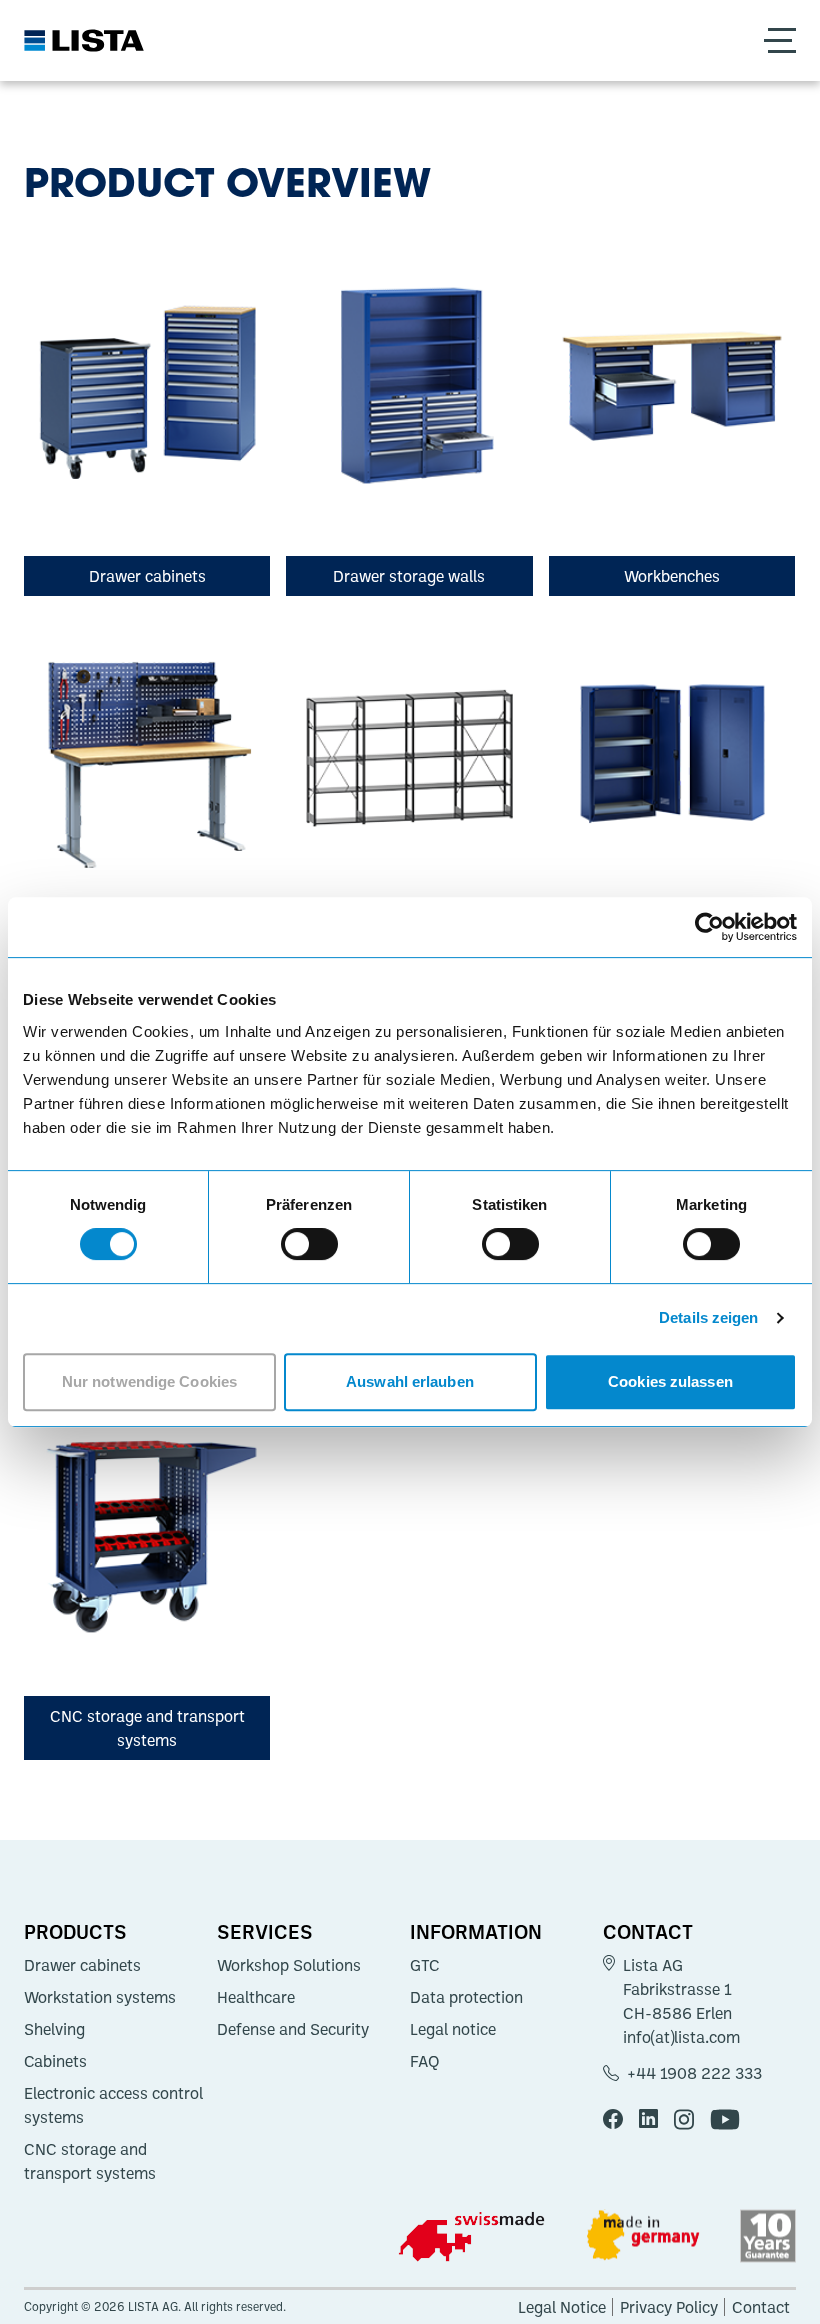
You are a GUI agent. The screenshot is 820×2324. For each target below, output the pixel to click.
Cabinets (55, 2061)
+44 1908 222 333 (694, 2073)
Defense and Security (293, 2029)
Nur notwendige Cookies (149, 1381)
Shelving (54, 2029)
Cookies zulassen (670, 1381)
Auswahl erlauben (410, 1381)
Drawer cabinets (82, 1965)
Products (75, 1931)
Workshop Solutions (289, 1965)
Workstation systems (100, 1997)
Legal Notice (562, 2307)
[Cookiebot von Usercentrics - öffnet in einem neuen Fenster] (709, 927)
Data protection (466, 1997)
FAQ (425, 2061)
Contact (648, 1931)
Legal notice (453, 2029)
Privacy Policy (669, 2307)
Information (476, 1931)
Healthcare (256, 1997)
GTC (425, 1965)
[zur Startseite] (84, 40)
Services (265, 1931)
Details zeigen (708, 1317)
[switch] (309, 1244)
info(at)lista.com (681, 2037)
